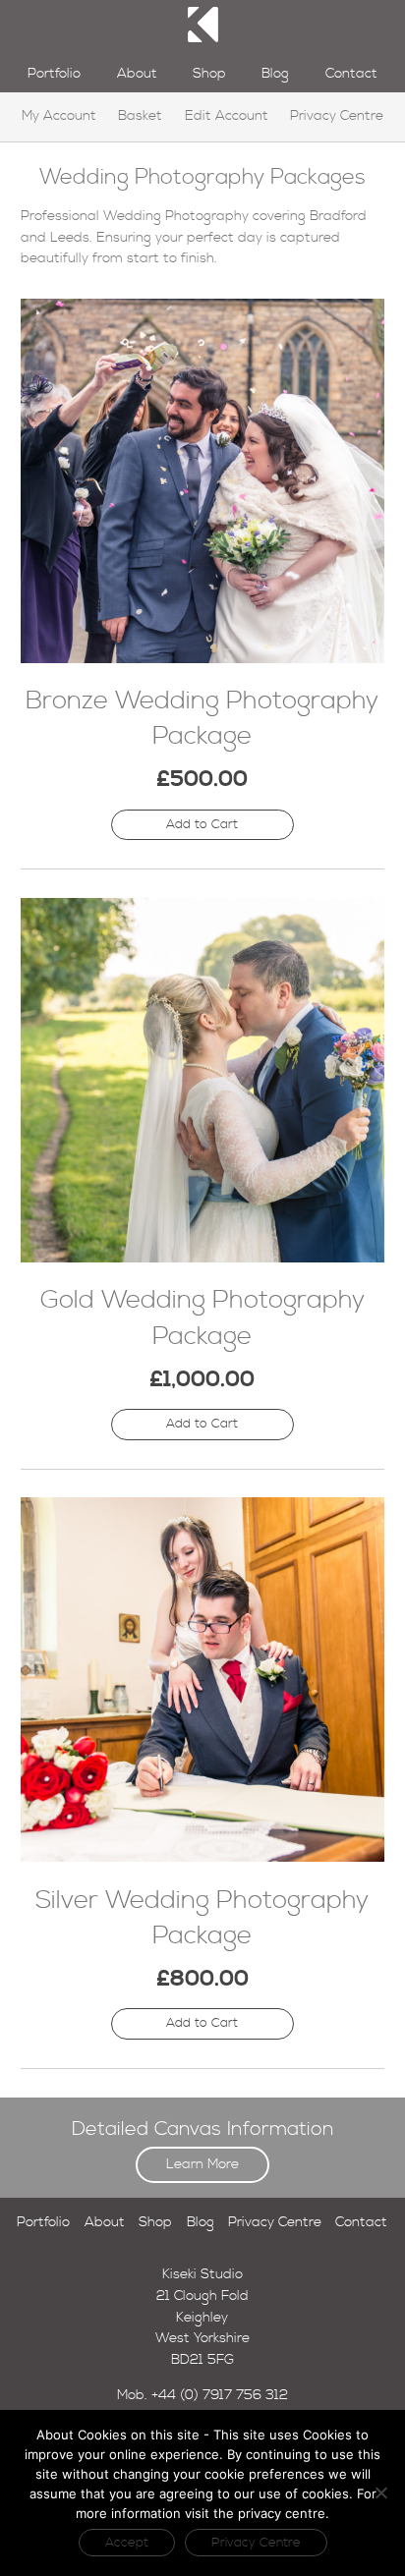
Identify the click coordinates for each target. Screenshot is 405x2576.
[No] (380, 2492)
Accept (127, 2543)
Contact (351, 74)
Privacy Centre (337, 116)
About (137, 74)
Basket (140, 116)
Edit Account (227, 116)
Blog (275, 74)
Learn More (202, 2164)
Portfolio (54, 74)
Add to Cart (202, 824)
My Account (59, 116)
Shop (209, 74)
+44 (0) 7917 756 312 (220, 2395)
